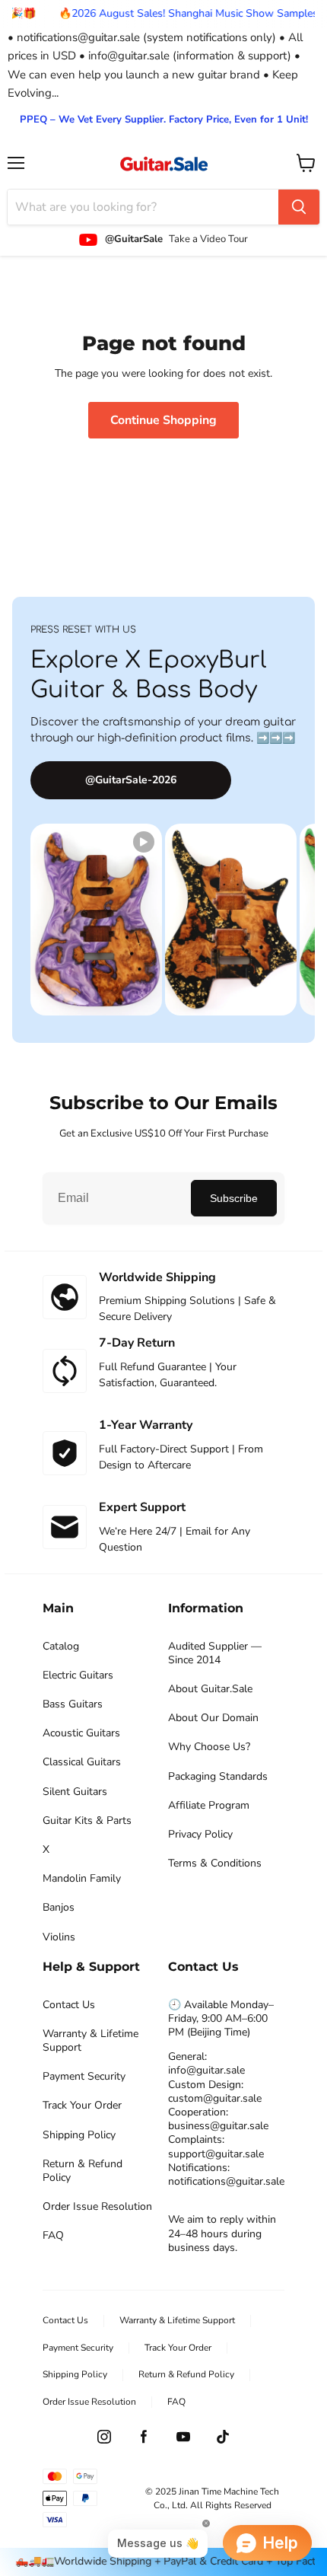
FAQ (53, 2236)
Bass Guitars (73, 1704)
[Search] (299, 207)
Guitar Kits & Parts (87, 1821)
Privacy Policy (200, 1835)
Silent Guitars (75, 1792)
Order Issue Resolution (97, 2207)
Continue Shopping (163, 420)
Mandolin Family (82, 1879)
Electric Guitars (78, 1675)
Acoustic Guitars (81, 1733)
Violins (59, 1937)
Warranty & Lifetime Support (90, 2041)
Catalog (61, 1647)
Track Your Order (82, 2106)
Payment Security (84, 2077)
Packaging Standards (218, 1777)
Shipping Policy (79, 2135)
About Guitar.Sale (210, 1689)
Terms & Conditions (215, 1863)
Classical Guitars (82, 1762)
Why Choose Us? (209, 1747)
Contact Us (69, 2005)
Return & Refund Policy (83, 2171)
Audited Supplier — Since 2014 (215, 1653)
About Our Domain (213, 1718)
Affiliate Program (209, 1806)
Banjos (59, 1908)
